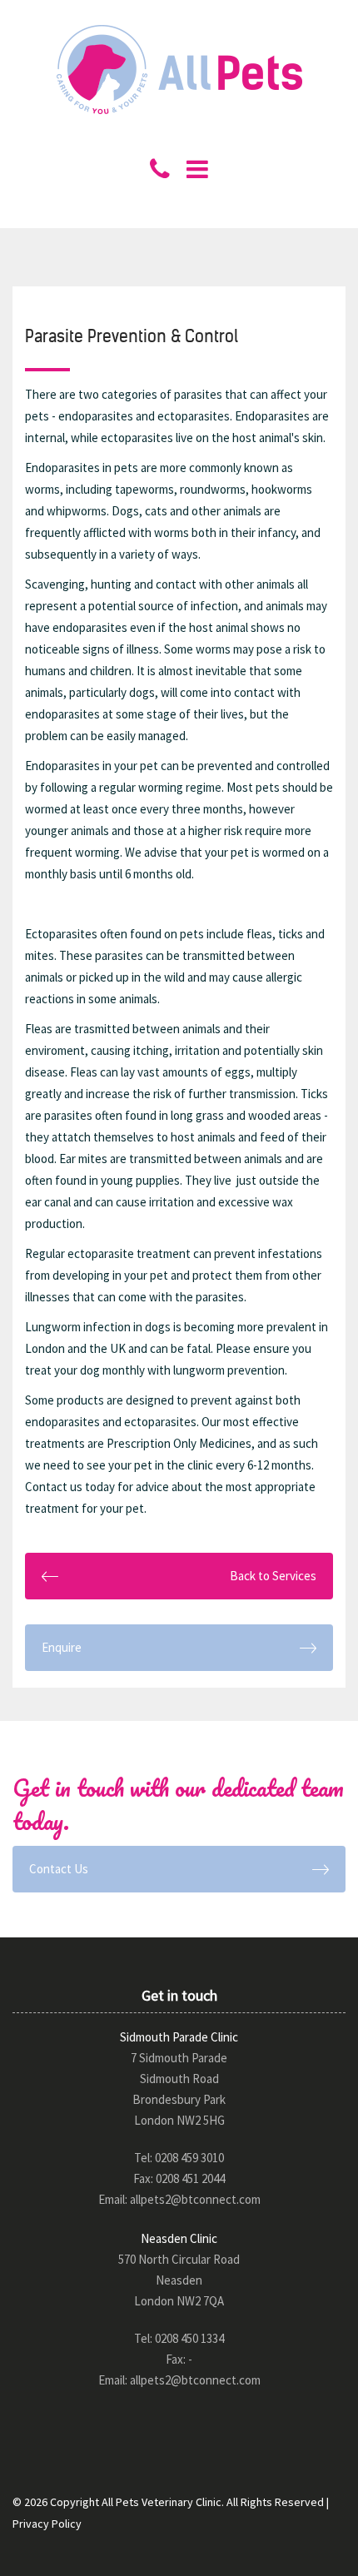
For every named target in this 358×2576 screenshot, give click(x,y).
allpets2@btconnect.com (195, 2199)
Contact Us (59, 1869)
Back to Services (273, 1576)
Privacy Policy (47, 2524)
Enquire (62, 1647)
